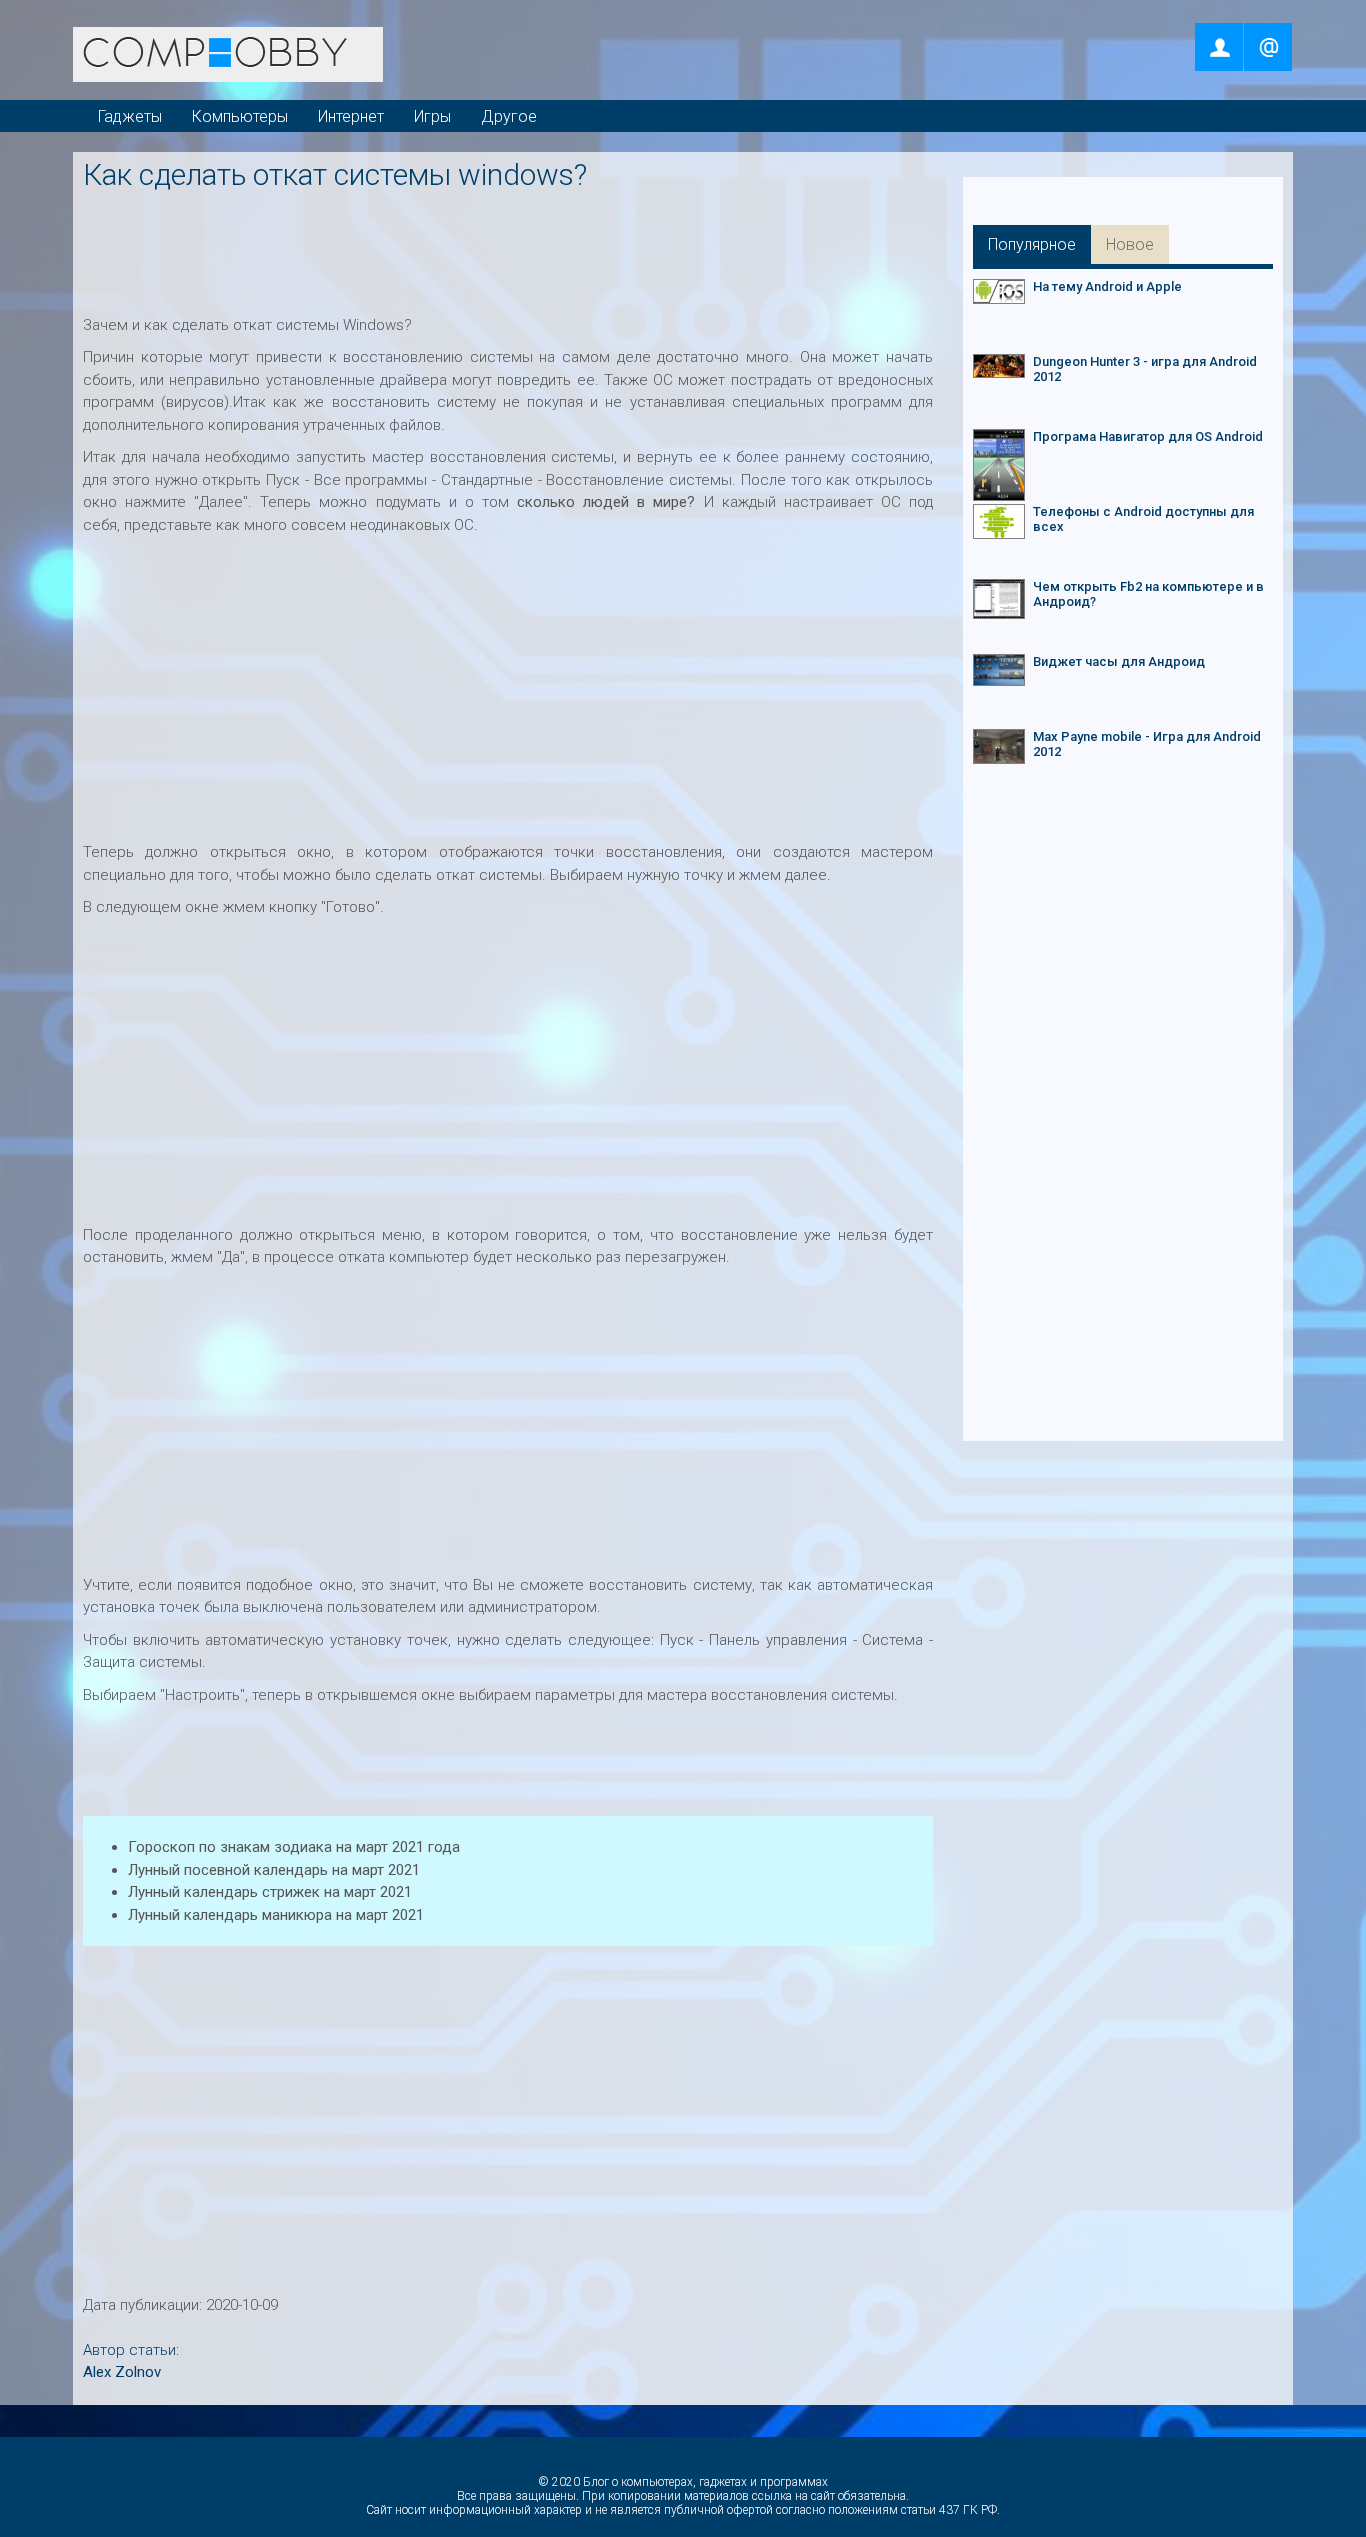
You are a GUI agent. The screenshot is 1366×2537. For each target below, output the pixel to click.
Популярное (1032, 244)
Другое (509, 116)
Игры (432, 116)
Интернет (351, 116)
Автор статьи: (131, 2350)
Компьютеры (240, 116)
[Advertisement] (512, 247)
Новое (1130, 244)
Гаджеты (130, 116)
